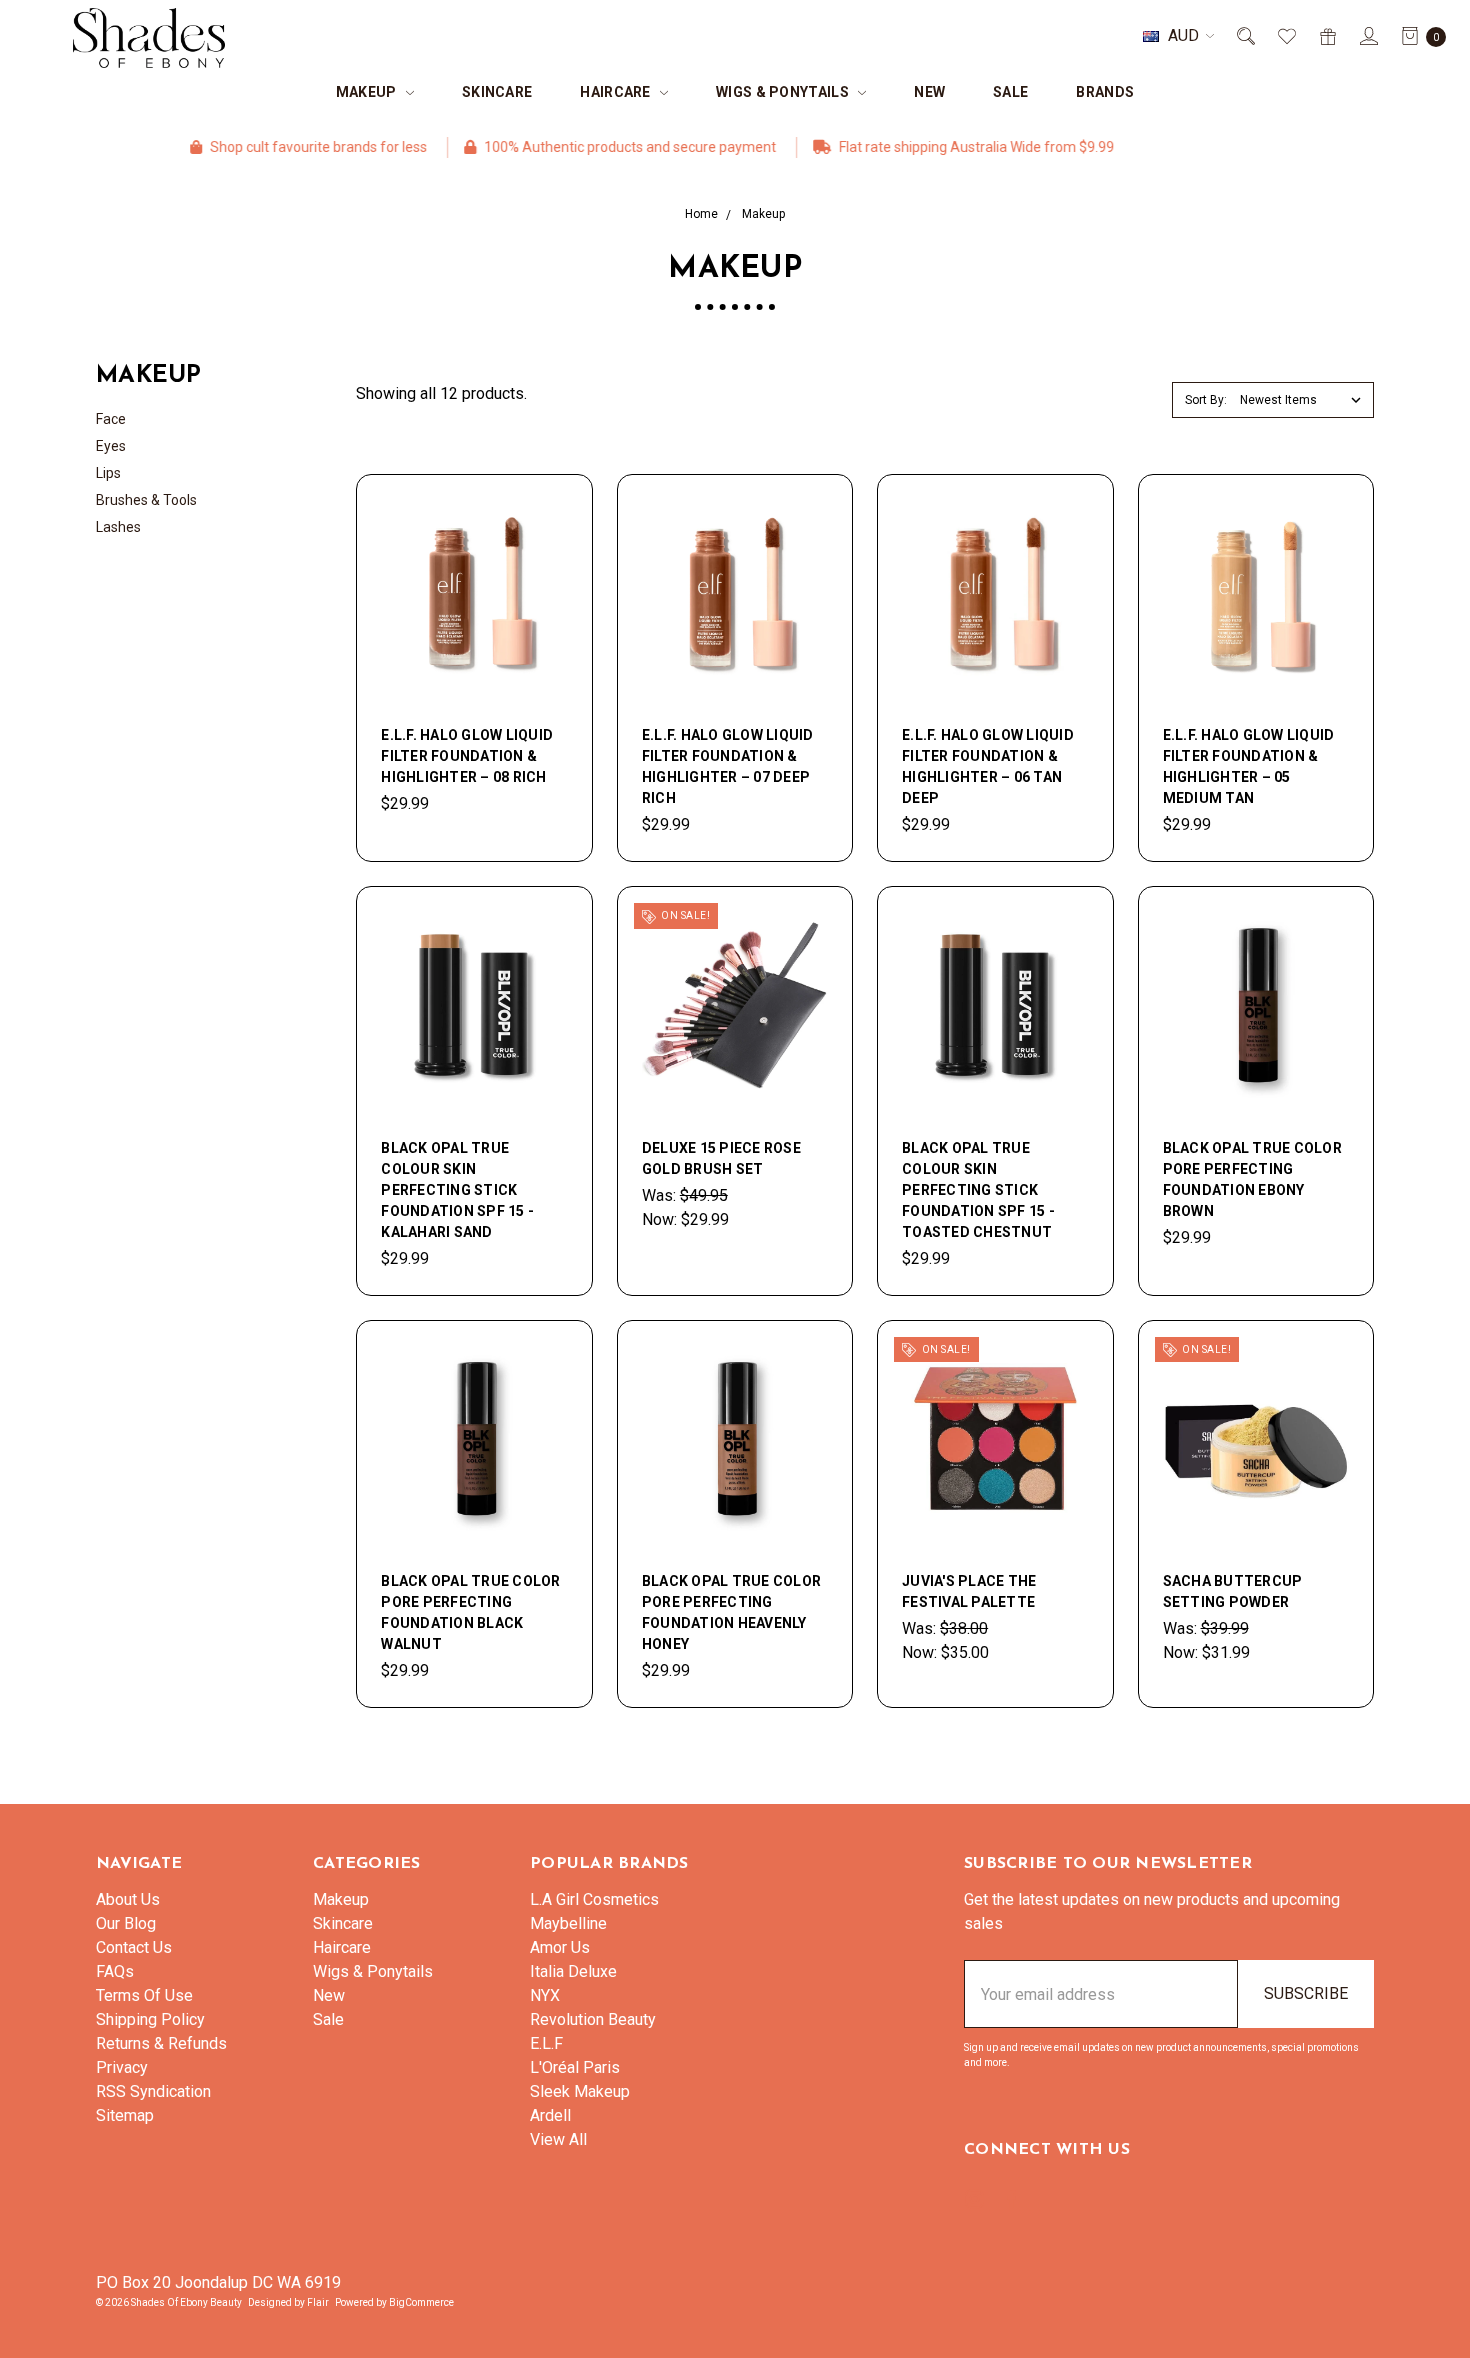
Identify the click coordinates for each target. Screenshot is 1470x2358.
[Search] (1244, 36)
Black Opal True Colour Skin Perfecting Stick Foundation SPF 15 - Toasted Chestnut (978, 1190)
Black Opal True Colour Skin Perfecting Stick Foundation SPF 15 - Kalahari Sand (457, 1190)
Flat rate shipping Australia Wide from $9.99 (919, 147)
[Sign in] (1367, 36)
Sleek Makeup (580, 2091)
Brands (1105, 92)
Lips (108, 473)
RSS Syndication (153, 2091)
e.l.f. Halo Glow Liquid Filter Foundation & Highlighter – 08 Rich (467, 756)
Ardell (550, 2115)
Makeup (368, 92)
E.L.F (546, 2043)
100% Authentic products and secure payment (572, 147)
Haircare (617, 92)
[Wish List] (1285, 36)
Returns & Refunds (161, 2043)
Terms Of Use (144, 1995)
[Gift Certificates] (1326, 36)
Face (111, 419)
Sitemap (125, 2115)
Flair (318, 2302)
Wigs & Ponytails (784, 92)
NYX (545, 1995)
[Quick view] (556, 511)
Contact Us (134, 1947)
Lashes (118, 527)
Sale (1010, 92)
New (929, 92)
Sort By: (1206, 400)
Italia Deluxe (573, 1971)
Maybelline (568, 1923)
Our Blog (126, 1923)
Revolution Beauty (593, 2019)
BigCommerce (421, 2302)
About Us (128, 1899)
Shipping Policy (150, 2019)
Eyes (111, 446)
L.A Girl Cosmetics (594, 1899)
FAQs (115, 1971)
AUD (1183, 35)
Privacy (122, 2067)
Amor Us (560, 1947)
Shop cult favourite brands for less (261, 147)
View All (558, 2139)
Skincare (497, 92)
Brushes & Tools (146, 500)
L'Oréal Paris (575, 2067)
